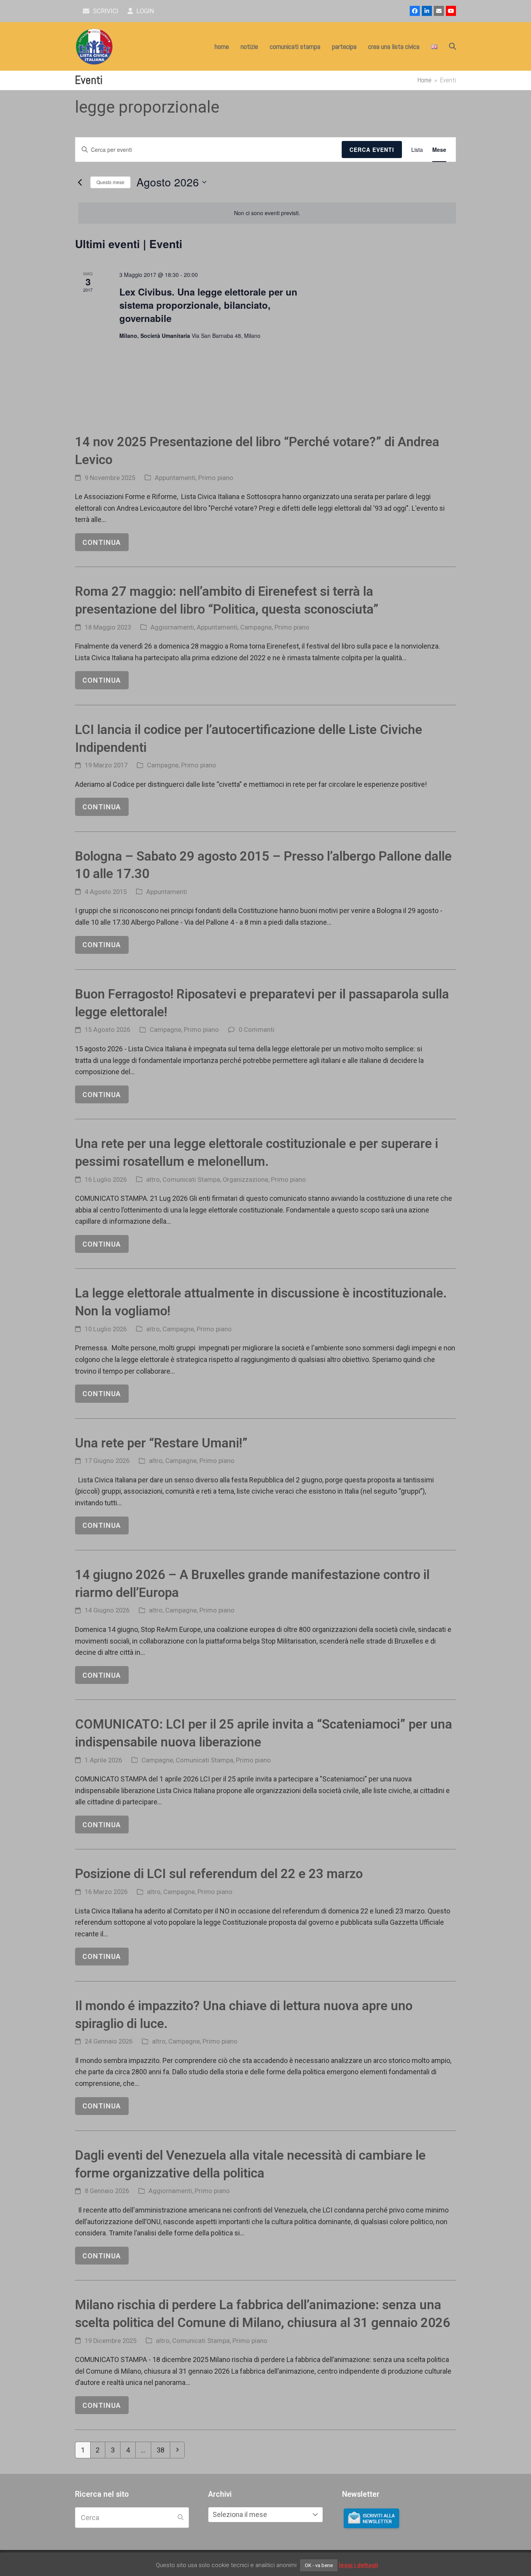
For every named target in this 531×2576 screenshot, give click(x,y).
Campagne (256, 627)
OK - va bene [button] (319, 2565)
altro (153, 1180)
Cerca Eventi (372, 150)
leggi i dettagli (359, 2565)
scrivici (105, 11)
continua (102, 542)
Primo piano (216, 478)
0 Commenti (257, 1030)
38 (163, 2450)
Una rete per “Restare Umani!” (161, 1443)
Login (144, 11)
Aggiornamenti (172, 627)
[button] (452, 47)
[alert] (267, 213)
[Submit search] (181, 2517)
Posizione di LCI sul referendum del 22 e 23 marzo (219, 1874)
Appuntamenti (175, 478)
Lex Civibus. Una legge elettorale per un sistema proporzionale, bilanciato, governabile (208, 305)
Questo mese (110, 182)
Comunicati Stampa (191, 1180)
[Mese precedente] (80, 182)
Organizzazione (245, 1180)
